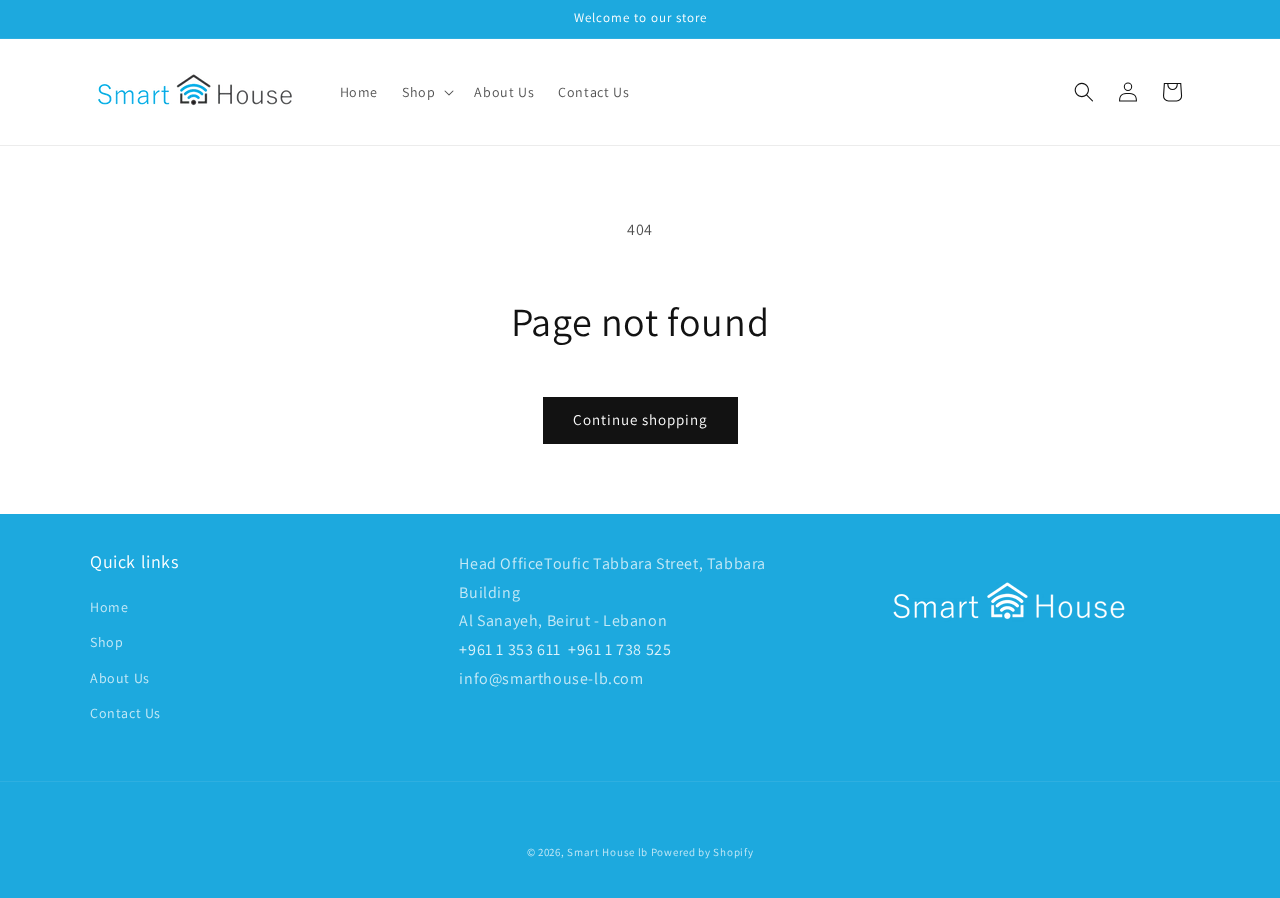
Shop (106, 642)
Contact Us (125, 713)
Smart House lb (607, 852)
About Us (120, 678)
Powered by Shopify (702, 852)
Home (109, 607)
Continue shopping (640, 419)
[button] (426, 92)
